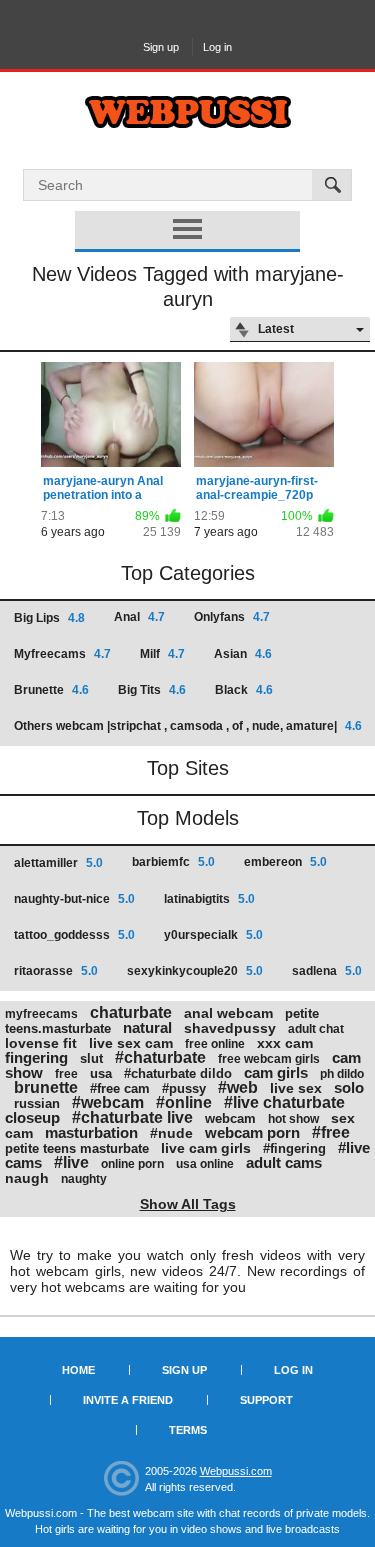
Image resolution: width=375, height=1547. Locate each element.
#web (238, 1087)
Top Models (188, 818)
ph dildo (342, 1074)
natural (147, 1027)
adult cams (284, 1162)
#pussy (184, 1088)
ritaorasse (56, 971)
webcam (230, 1118)
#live (71, 1162)
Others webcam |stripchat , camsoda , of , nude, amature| (188, 726)
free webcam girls (269, 1059)
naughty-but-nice (74, 899)
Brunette (51, 690)
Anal (139, 617)
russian (37, 1103)
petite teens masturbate (77, 1148)
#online (184, 1102)
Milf (162, 654)
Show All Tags (188, 1204)
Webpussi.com (236, 1471)
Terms (188, 1430)
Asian (243, 654)
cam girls (276, 1072)
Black (244, 690)
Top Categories (188, 573)
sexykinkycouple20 (195, 971)
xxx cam (285, 1043)
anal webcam (228, 1013)
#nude (171, 1133)
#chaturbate (160, 1057)
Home (78, 1370)
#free (331, 1132)
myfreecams (41, 1014)
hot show (293, 1119)
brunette (46, 1087)
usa (101, 1073)
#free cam (120, 1088)
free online (215, 1044)
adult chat (316, 1029)
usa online (205, 1164)
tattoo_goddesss (74, 935)
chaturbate (131, 1012)
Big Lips (49, 618)
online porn (132, 1164)
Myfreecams (62, 654)
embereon (285, 862)
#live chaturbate (284, 1102)
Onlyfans (232, 617)
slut (91, 1058)
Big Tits (152, 690)
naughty (84, 1179)
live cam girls (206, 1148)
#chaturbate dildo (178, 1073)
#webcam (108, 1102)
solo (349, 1087)
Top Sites (188, 768)
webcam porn (252, 1132)
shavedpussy (230, 1028)
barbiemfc (173, 862)
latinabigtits (209, 899)
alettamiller (58, 863)
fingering (36, 1057)
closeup (32, 1117)
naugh (27, 1178)
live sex (296, 1088)
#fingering (294, 1148)
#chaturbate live (132, 1117)
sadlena (327, 971)
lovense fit (41, 1043)
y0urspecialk (213, 935)
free (66, 1074)
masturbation (91, 1132)
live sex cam (131, 1043)
